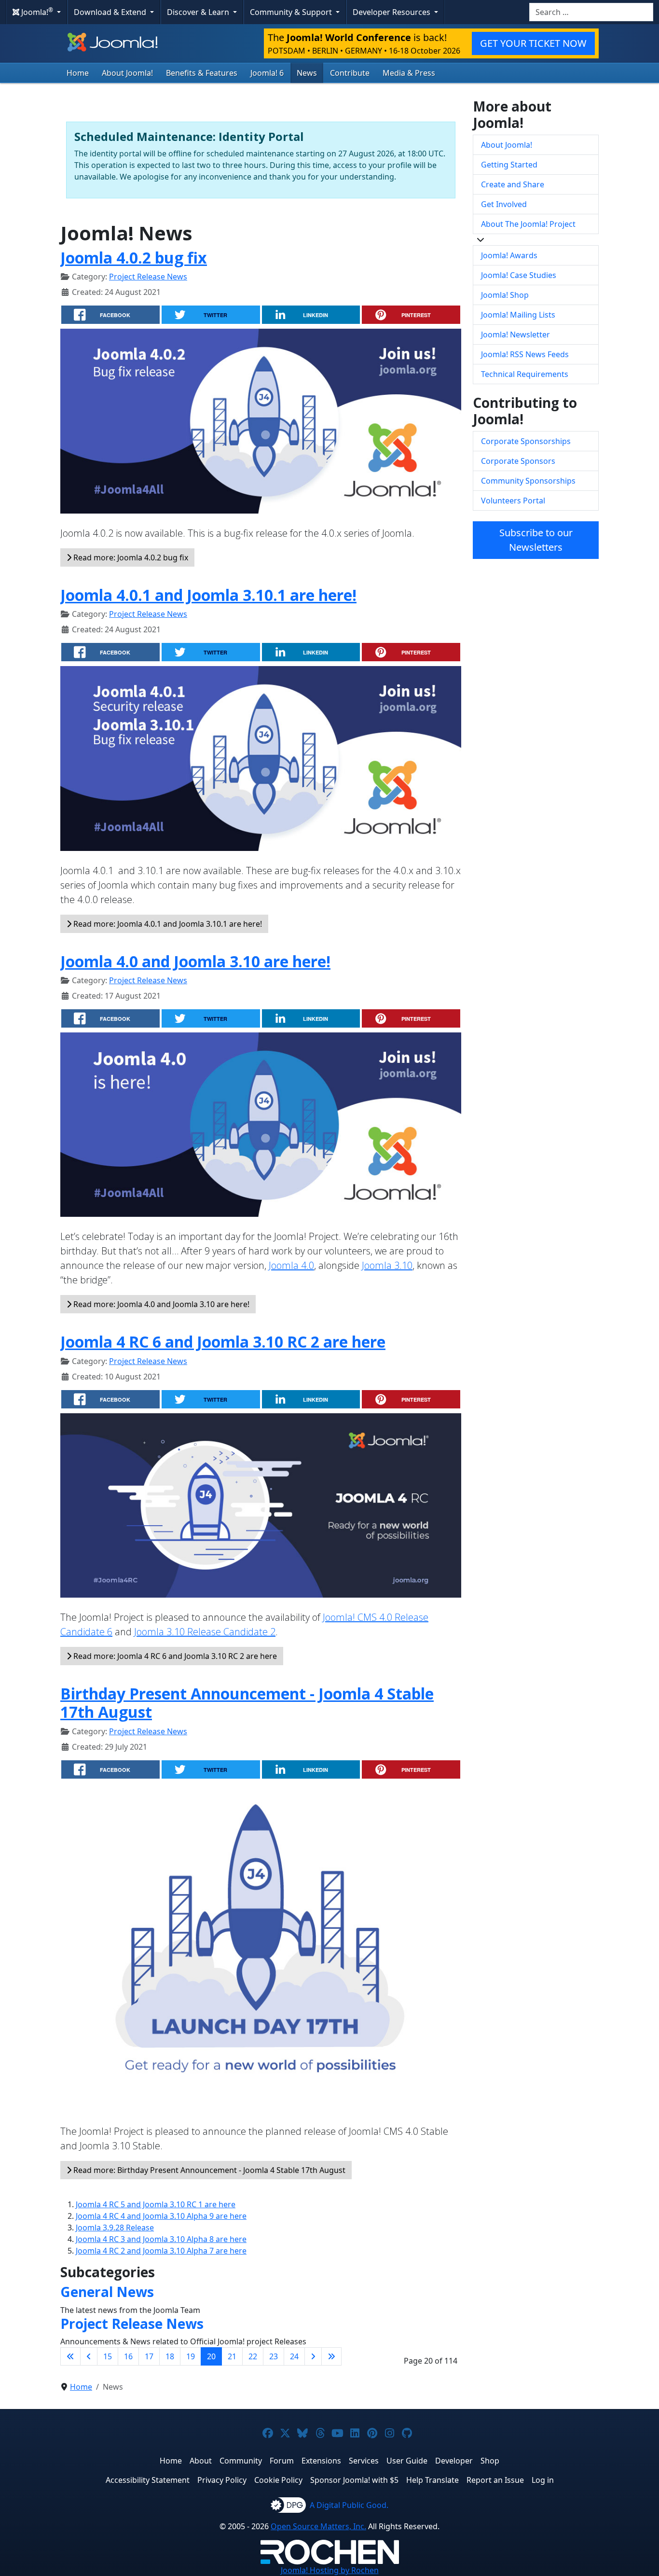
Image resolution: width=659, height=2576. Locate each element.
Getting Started (509, 165)
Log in (543, 2480)
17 (149, 2356)
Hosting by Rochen (330, 2570)
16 (128, 2356)
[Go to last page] (331, 2356)
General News (107, 2292)
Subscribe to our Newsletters (536, 540)
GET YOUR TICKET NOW (533, 43)
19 (191, 2356)
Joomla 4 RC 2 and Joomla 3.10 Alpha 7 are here (161, 2251)
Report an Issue (495, 2480)
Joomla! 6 (267, 73)
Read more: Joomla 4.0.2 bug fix (130, 557)
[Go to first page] (70, 2356)
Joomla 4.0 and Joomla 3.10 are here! (195, 961)
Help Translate (432, 2480)
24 (294, 2356)
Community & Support (292, 12)
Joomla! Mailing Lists (518, 315)
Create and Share (513, 184)
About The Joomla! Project (528, 224)
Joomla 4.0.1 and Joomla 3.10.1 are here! (208, 595)
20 (211, 2356)
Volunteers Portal (513, 501)
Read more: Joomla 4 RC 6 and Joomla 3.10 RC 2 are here (174, 1656)
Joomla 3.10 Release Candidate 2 (205, 1632)
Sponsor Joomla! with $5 (354, 2480)
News (307, 73)
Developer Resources (392, 12)
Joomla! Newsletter (515, 334)
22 (253, 2356)
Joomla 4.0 (291, 1265)
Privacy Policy (222, 2480)
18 (170, 2356)
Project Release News (148, 277)
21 (232, 2356)
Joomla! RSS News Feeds (525, 354)
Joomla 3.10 (387, 1265)
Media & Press (409, 73)
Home (78, 73)
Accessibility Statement (148, 2480)
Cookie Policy (278, 2480)
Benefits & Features (202, 73)
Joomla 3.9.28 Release (115, 2228)
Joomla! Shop (505, 295)
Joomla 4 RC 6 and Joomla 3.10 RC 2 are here (223, 1342)
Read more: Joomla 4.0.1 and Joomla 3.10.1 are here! (167, 924)
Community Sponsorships (528, 481)
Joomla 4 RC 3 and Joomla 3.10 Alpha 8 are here (161, 2239)
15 (108, 2356)
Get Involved (504, 204)
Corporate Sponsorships (526, 441)
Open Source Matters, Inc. (318, 2526)
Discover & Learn (199, 12)
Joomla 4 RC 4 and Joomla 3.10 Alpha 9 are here (161, 2216)
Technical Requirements (525, 374)
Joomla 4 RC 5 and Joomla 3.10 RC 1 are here (156, 2204)
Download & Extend (111, 12)
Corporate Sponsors (518, 461)
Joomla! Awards (509, 255)
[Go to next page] (313, 2356)
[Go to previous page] (89, 2356)
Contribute (350, 73)
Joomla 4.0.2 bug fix (134, 258)
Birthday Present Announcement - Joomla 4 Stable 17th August (247, 1703)
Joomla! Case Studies (519, 275)
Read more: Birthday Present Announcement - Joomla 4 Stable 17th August (208, 2170)
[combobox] (591, 12)
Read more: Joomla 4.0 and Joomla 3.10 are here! (160, 1304)
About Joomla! (127, 73)
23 (274, 2356)
